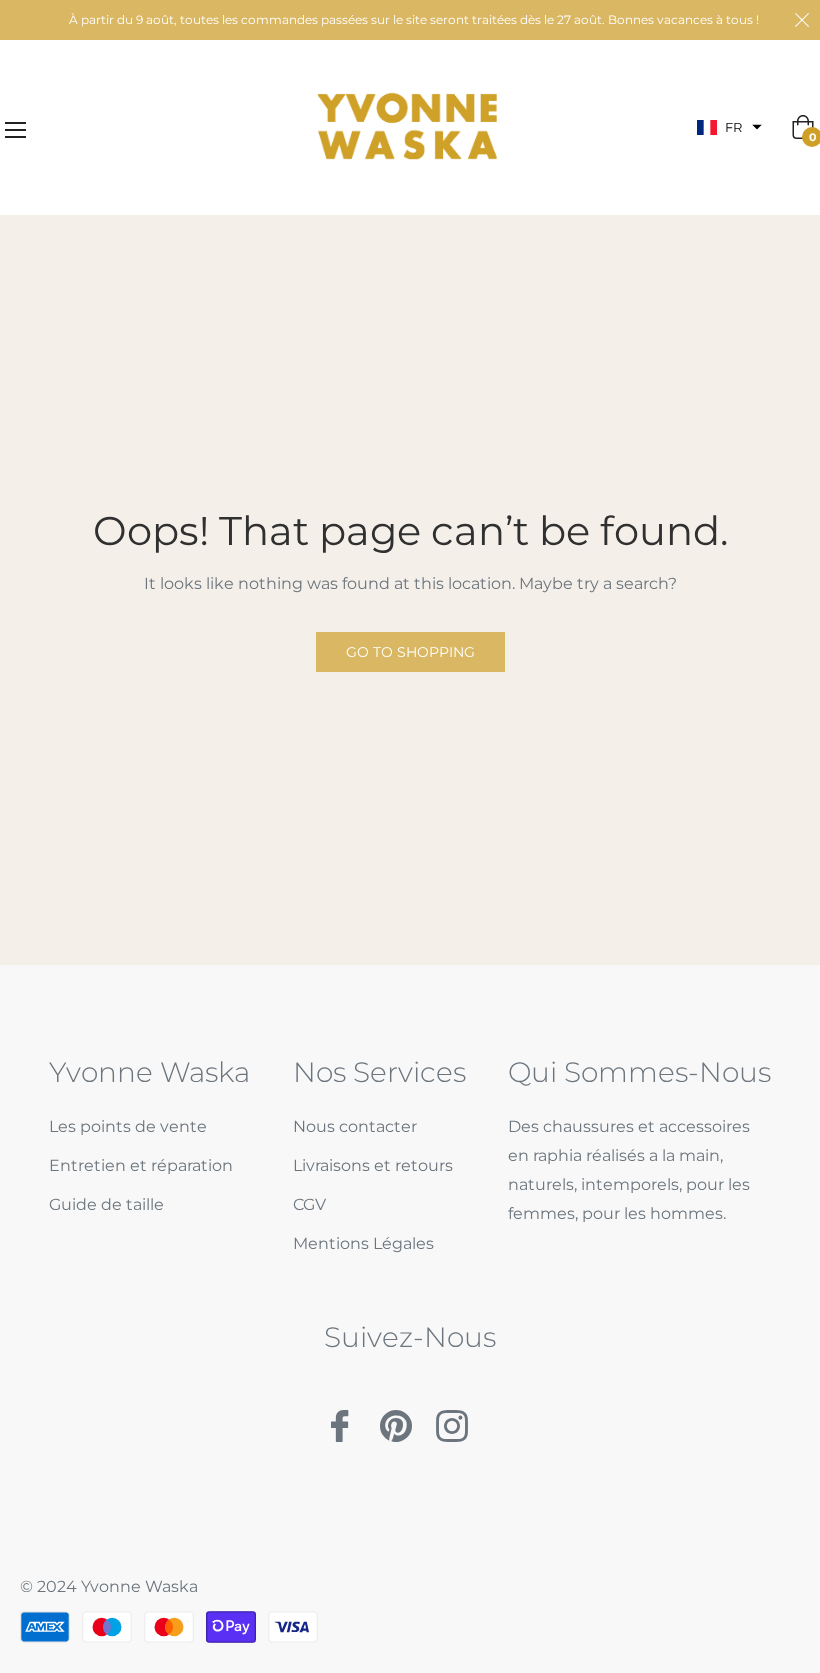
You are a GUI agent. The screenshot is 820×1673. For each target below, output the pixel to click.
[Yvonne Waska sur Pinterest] (396, 1417)
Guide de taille (106, 1204)
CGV (309, 1204)
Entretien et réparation (141, 1165)
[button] (729, 127)
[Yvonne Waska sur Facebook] (340, 1417)
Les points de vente (128, 1126)
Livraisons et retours (373, 1165)
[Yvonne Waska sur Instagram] (452, 1417)
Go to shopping (410, 652)
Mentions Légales (363, 1243)
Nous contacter (355, 1126)
